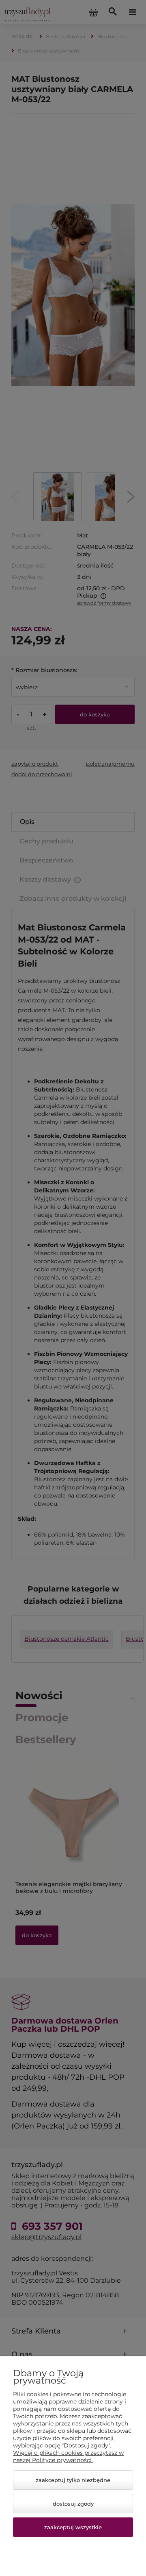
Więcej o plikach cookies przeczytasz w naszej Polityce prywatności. (68, 2456)
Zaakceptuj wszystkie (73, 2527)
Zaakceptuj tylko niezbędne (73, 2480)
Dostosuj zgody (73, 2504)
